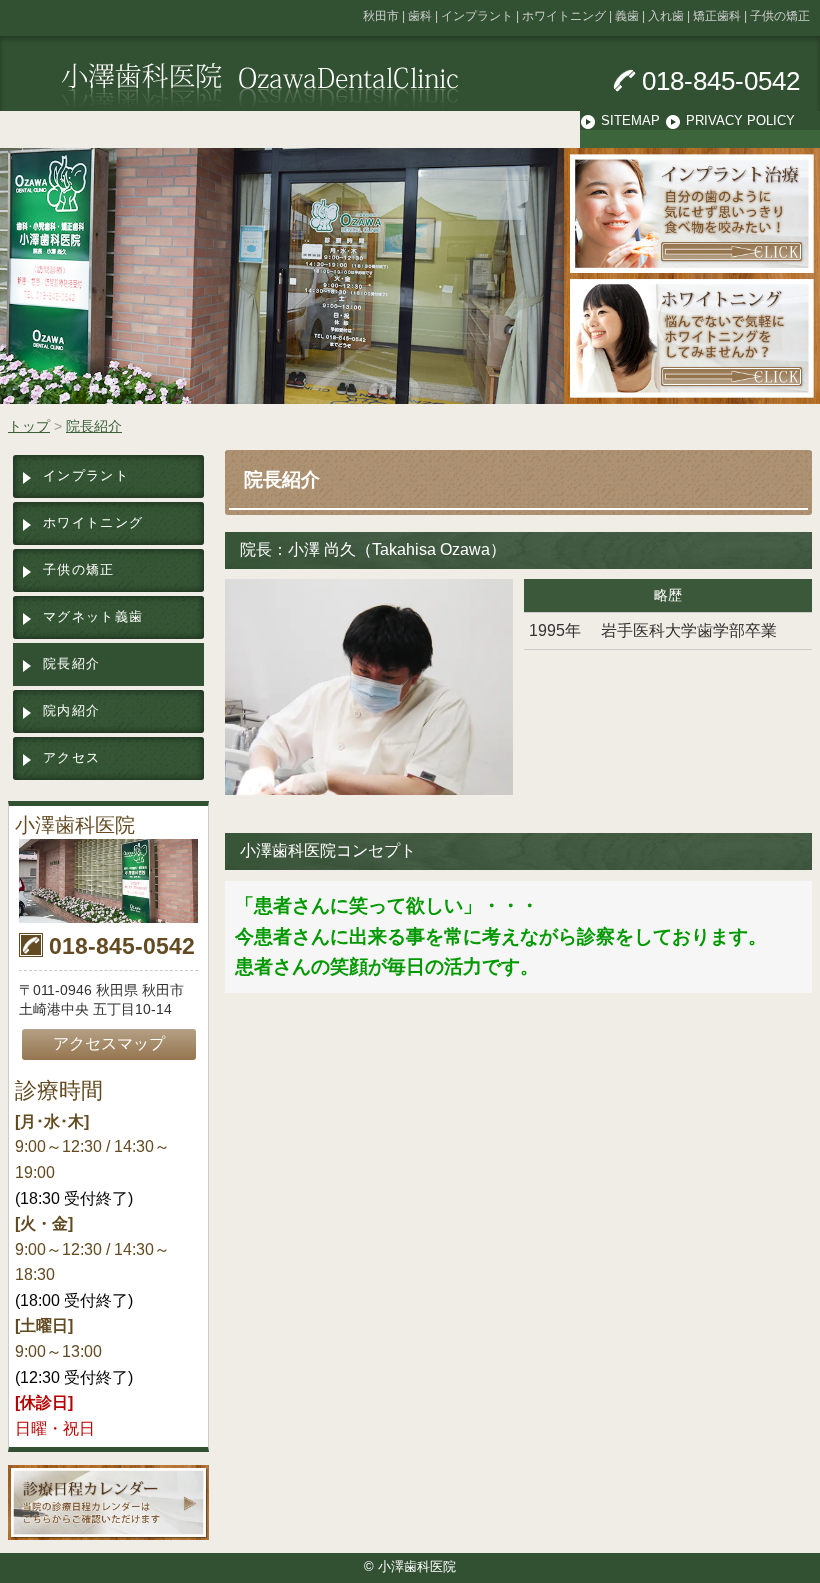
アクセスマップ (109, 1043)
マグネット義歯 (93, 616)
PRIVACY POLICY (740, 120)
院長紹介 (71, 663)
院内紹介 (71, 710)
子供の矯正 (78, 569)
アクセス (71, 757)
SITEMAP (630, 120)
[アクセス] (108, 881)
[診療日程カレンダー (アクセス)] (108, 1502)
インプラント (86, 475)
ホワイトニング (93, 522)
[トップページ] (305, 85)
